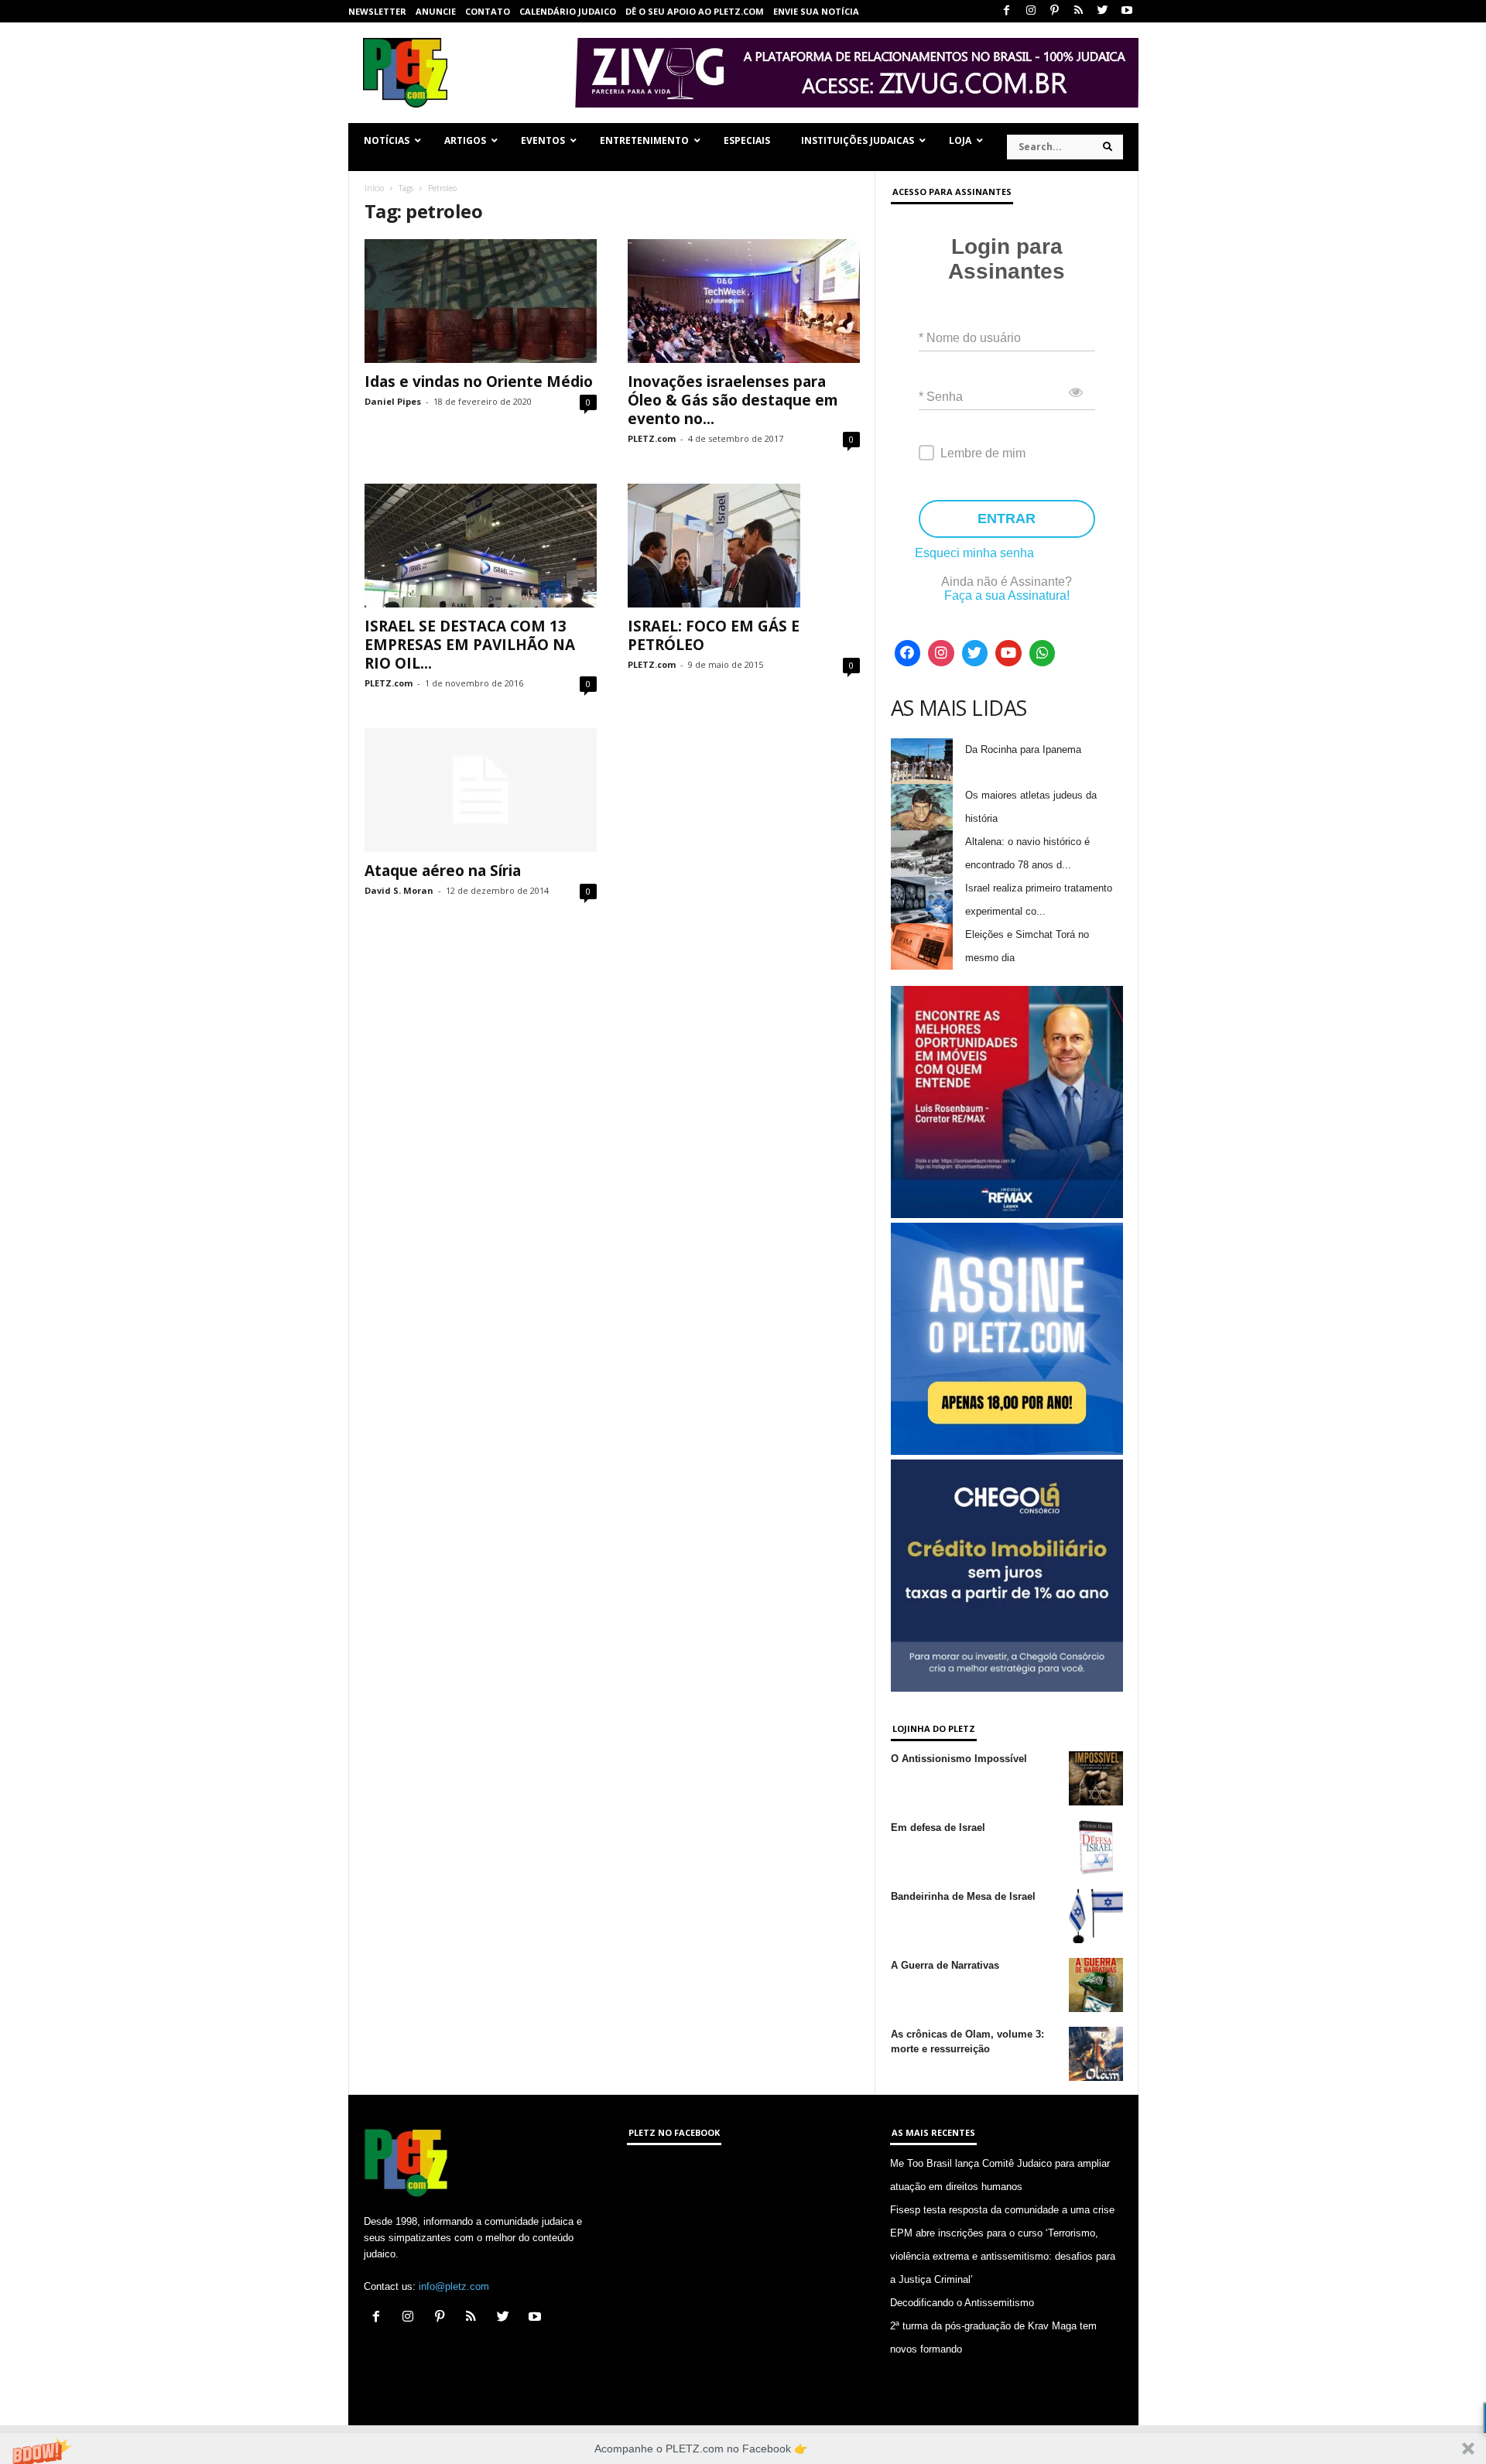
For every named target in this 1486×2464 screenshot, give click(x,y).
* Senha (941, 397)
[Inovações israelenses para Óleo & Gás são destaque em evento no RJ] (744, 301)
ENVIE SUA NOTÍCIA (816, 11)
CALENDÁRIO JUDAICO (568, 11)
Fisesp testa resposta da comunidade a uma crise (1002, 2210)
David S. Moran (399, 890)
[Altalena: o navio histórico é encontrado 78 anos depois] (922, 854)
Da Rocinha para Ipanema (1023, 749)
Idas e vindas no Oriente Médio (479, 382)
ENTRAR (1007, 518)
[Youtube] (1127, 11)
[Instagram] (1031, 11)
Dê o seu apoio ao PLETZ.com (695, 11)
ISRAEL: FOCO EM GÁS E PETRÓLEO (714, 635)
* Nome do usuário (970, 338)
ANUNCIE (436, 11)
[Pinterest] (1055, 11)
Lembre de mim (983, 453)
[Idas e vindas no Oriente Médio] (481, 301)
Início (374, 188)
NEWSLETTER (377, 11)
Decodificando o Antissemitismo (962, 2303)
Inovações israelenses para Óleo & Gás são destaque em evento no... (733, 400)
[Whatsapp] (1043, 653)
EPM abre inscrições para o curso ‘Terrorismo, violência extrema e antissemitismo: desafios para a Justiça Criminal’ (1003, 2256)
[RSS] (1079, 11)
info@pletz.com (454, 2286)
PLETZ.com (652, 438)
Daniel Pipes (393, 401)
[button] (743, 2449)
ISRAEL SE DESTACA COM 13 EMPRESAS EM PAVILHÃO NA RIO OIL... (470, 645)
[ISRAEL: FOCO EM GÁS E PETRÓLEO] (744, 546)
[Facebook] (1007, 11)
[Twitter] (1103, 11)
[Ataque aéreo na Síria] (481, 790)
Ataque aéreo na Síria (443, 871)
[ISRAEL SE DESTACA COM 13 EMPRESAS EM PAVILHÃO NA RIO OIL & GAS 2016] (481, 546)
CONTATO (488, 11)
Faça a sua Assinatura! (1007, 595)
